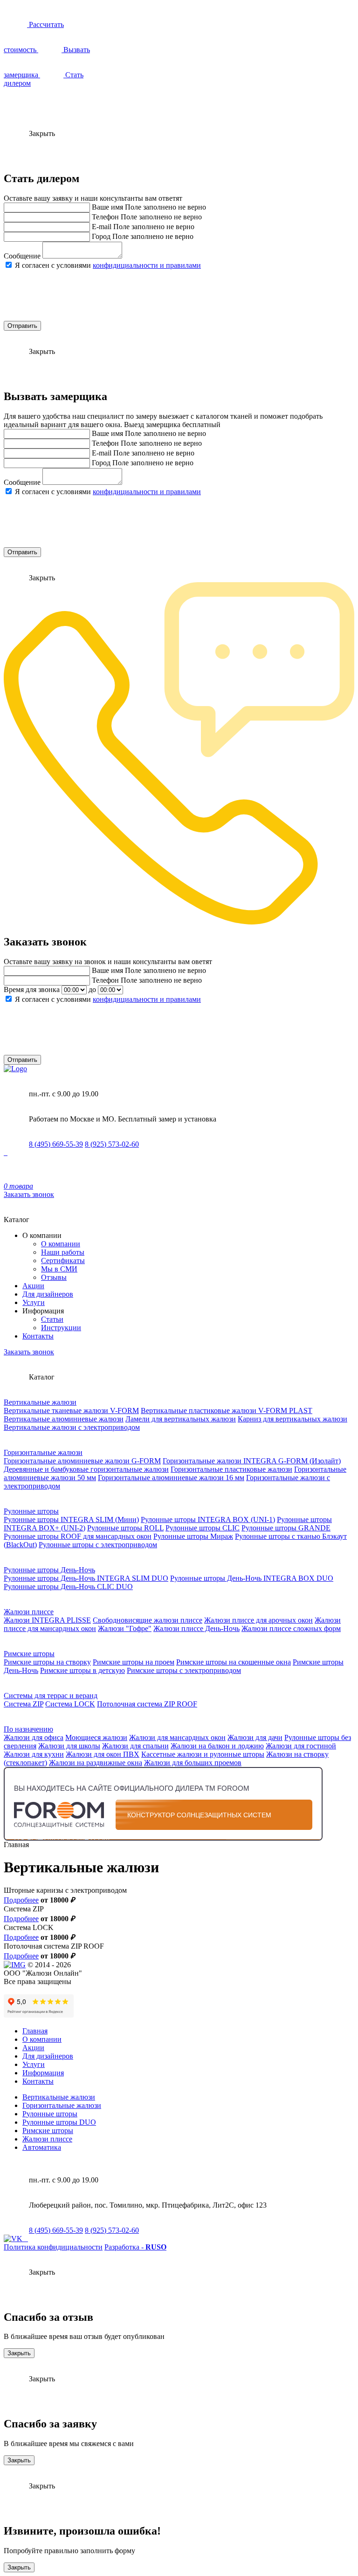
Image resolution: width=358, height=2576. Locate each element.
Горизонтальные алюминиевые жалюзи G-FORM (82, 1461)
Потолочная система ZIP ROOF (147, 1704)
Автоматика (42, 2147)
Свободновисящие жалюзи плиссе (148, 1620)
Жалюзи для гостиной (301, 1746)
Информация (43, 2073)
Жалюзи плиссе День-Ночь (196, 1628)
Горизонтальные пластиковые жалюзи (231, 1469)
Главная (35, 2031)
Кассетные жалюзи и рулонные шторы (203, 1754)
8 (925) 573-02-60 (112, 1144)
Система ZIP (24, 1704)
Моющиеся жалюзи (96, 1737)
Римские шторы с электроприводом (184, 1670)
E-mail (102, 227)
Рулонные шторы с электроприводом (98, 1545)
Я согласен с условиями (108, 265)
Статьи (52, 1319)
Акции (33, 1286)
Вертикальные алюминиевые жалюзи (64, 1419)
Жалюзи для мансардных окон (177, 1737)
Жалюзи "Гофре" (125, 1628)
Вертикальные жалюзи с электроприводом (72, 1427)
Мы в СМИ (59, 1269)
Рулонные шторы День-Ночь (49, 1570)
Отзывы (54, 1277)
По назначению (28, 1729)
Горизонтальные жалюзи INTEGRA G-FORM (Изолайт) (252, 1461)
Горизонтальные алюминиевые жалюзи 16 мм (171, 1478)
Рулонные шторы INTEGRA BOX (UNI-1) (208, 1519)
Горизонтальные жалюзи (43, 1452)
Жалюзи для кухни (34, 1754)
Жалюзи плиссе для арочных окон (258, 1620)
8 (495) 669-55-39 (56, 1144)
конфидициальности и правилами (147, 265)
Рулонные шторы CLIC (203, 1528)
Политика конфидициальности (53, 2247)
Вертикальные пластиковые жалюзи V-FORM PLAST (227, 1410)
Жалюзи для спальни (135, 1746)
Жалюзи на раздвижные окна (96, 1763)
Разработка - (135, 2247)
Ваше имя (107, 207)
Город (101, 236)
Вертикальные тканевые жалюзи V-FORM (71, 1410)
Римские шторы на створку (47, 1662)
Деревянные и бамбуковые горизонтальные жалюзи (86, 1469)
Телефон (105, 217)
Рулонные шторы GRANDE (286, 1528)
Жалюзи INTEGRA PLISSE (47, 1620)
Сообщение (22, 256)
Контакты (38, 1336)
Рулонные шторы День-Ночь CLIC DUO (68, 1587)
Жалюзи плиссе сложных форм (291, 1628)
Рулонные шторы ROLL (125, 1528)
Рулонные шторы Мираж (193, 1536)
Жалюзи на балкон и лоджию (217, 1746)
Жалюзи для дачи (255, 1737)
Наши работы (63, 1252)
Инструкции (61, 1328)
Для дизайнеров (48, 1294)
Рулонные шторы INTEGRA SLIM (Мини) (71, 1519)
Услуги (34, 1302)
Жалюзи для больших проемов (193, 1763)
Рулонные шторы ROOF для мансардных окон (78, 1536)
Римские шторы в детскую (83, 1670)
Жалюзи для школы (69, 1746)
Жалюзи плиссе (29, 1612)
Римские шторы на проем (134, 1662)
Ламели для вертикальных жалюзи (181, 1419)
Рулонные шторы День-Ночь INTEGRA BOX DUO (252, 1578)
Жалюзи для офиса (34, 1737)
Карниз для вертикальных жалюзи (293, 1419)
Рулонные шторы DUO (59, 2122)
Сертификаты (63, 1261)
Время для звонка (32, 989)
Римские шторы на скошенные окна (234, 1662)
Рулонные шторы (31, 1511)
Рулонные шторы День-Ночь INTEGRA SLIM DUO (86, 1578)
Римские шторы (29, 1654)
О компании (61, 1244)
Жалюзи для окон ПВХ (103, 1754)
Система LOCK (70, 1704)
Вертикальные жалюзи (40, 1402)
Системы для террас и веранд (51, 1696)
